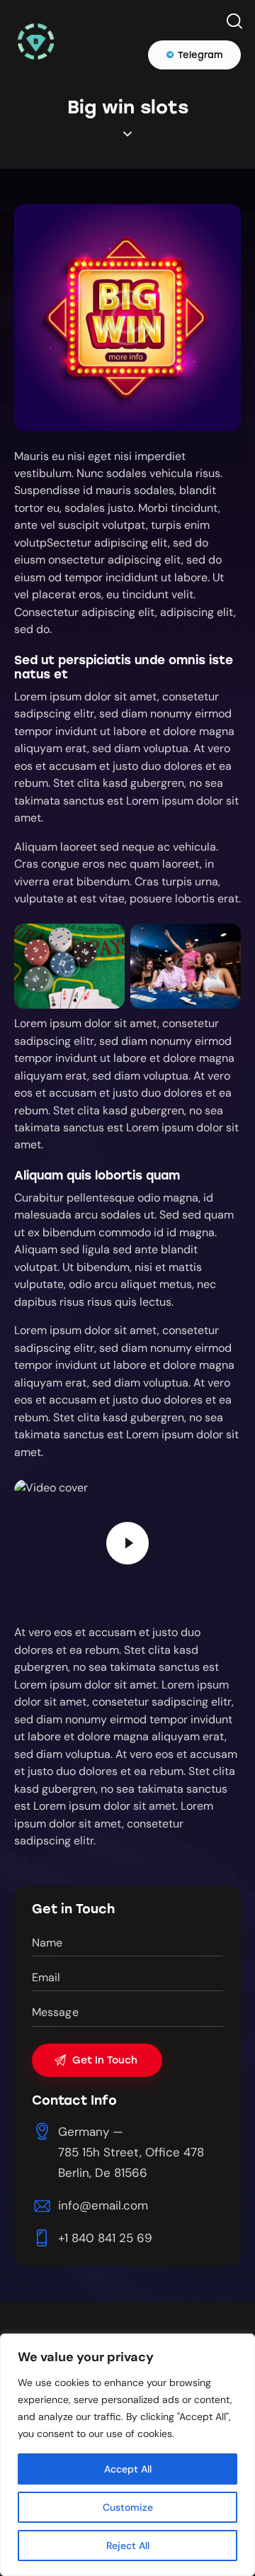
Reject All (128, 2546)
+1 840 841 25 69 (105, 2238)
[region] (127, 2455)
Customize (128, 2507)
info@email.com (103, 2205)
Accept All (128, 2469)
